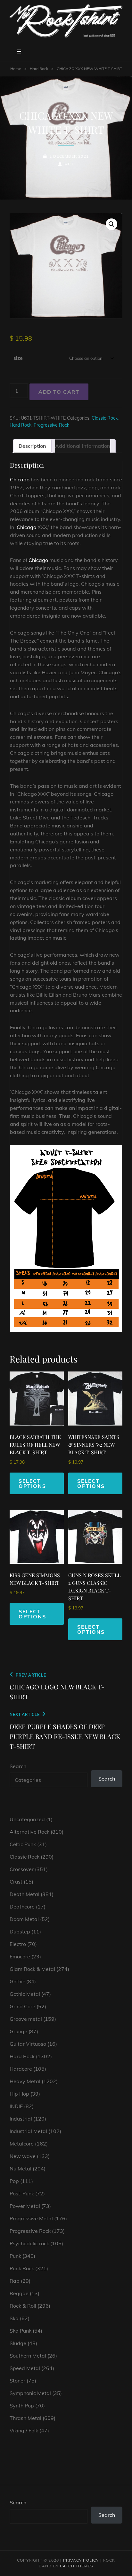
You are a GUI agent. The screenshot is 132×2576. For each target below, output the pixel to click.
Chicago (20, 479)
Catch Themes (76, 2566)
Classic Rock (105, 418)
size (18, 358)
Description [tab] (32, 446)
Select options (32, 1483)
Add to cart (59, 392)
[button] (111, 224)
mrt (69, 164)
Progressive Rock (51, 425)
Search (18, 1766)
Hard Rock (39, 69)
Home (16, 69)
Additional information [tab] (83, 446)
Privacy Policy (81, 2560)
